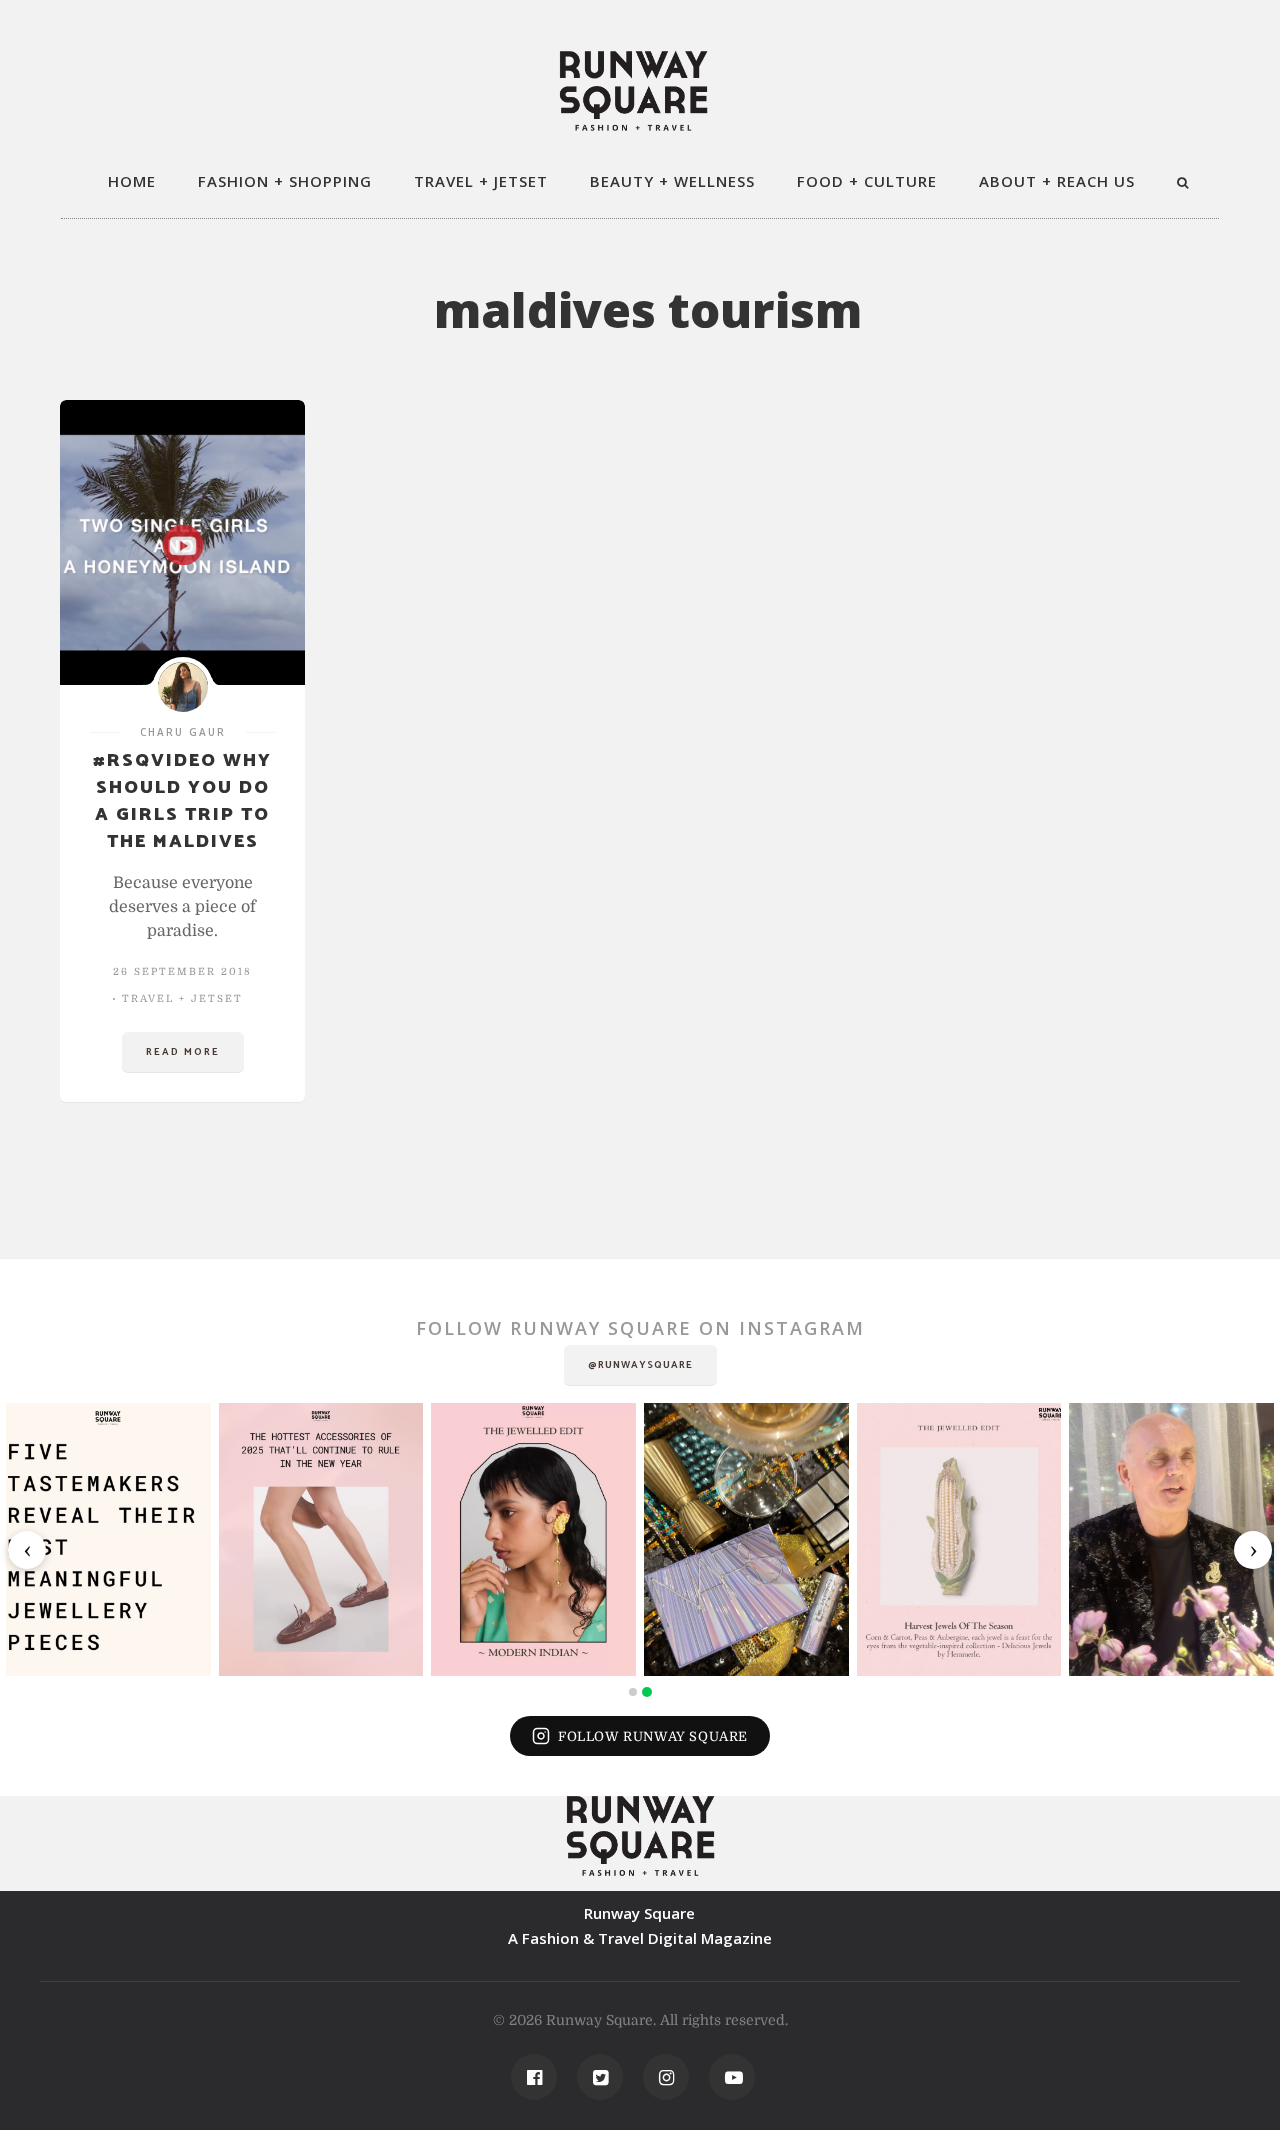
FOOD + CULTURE (867, 181)
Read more (183, 1052)
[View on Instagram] (108, 1539)
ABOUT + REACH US (1057, 181)
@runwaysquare (640, 1365)
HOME (132, 181)
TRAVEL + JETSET (481, 181)
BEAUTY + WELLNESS (672, 181)
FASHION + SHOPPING (285, 181)
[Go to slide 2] (647, 1692)
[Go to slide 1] (633, 1692)
